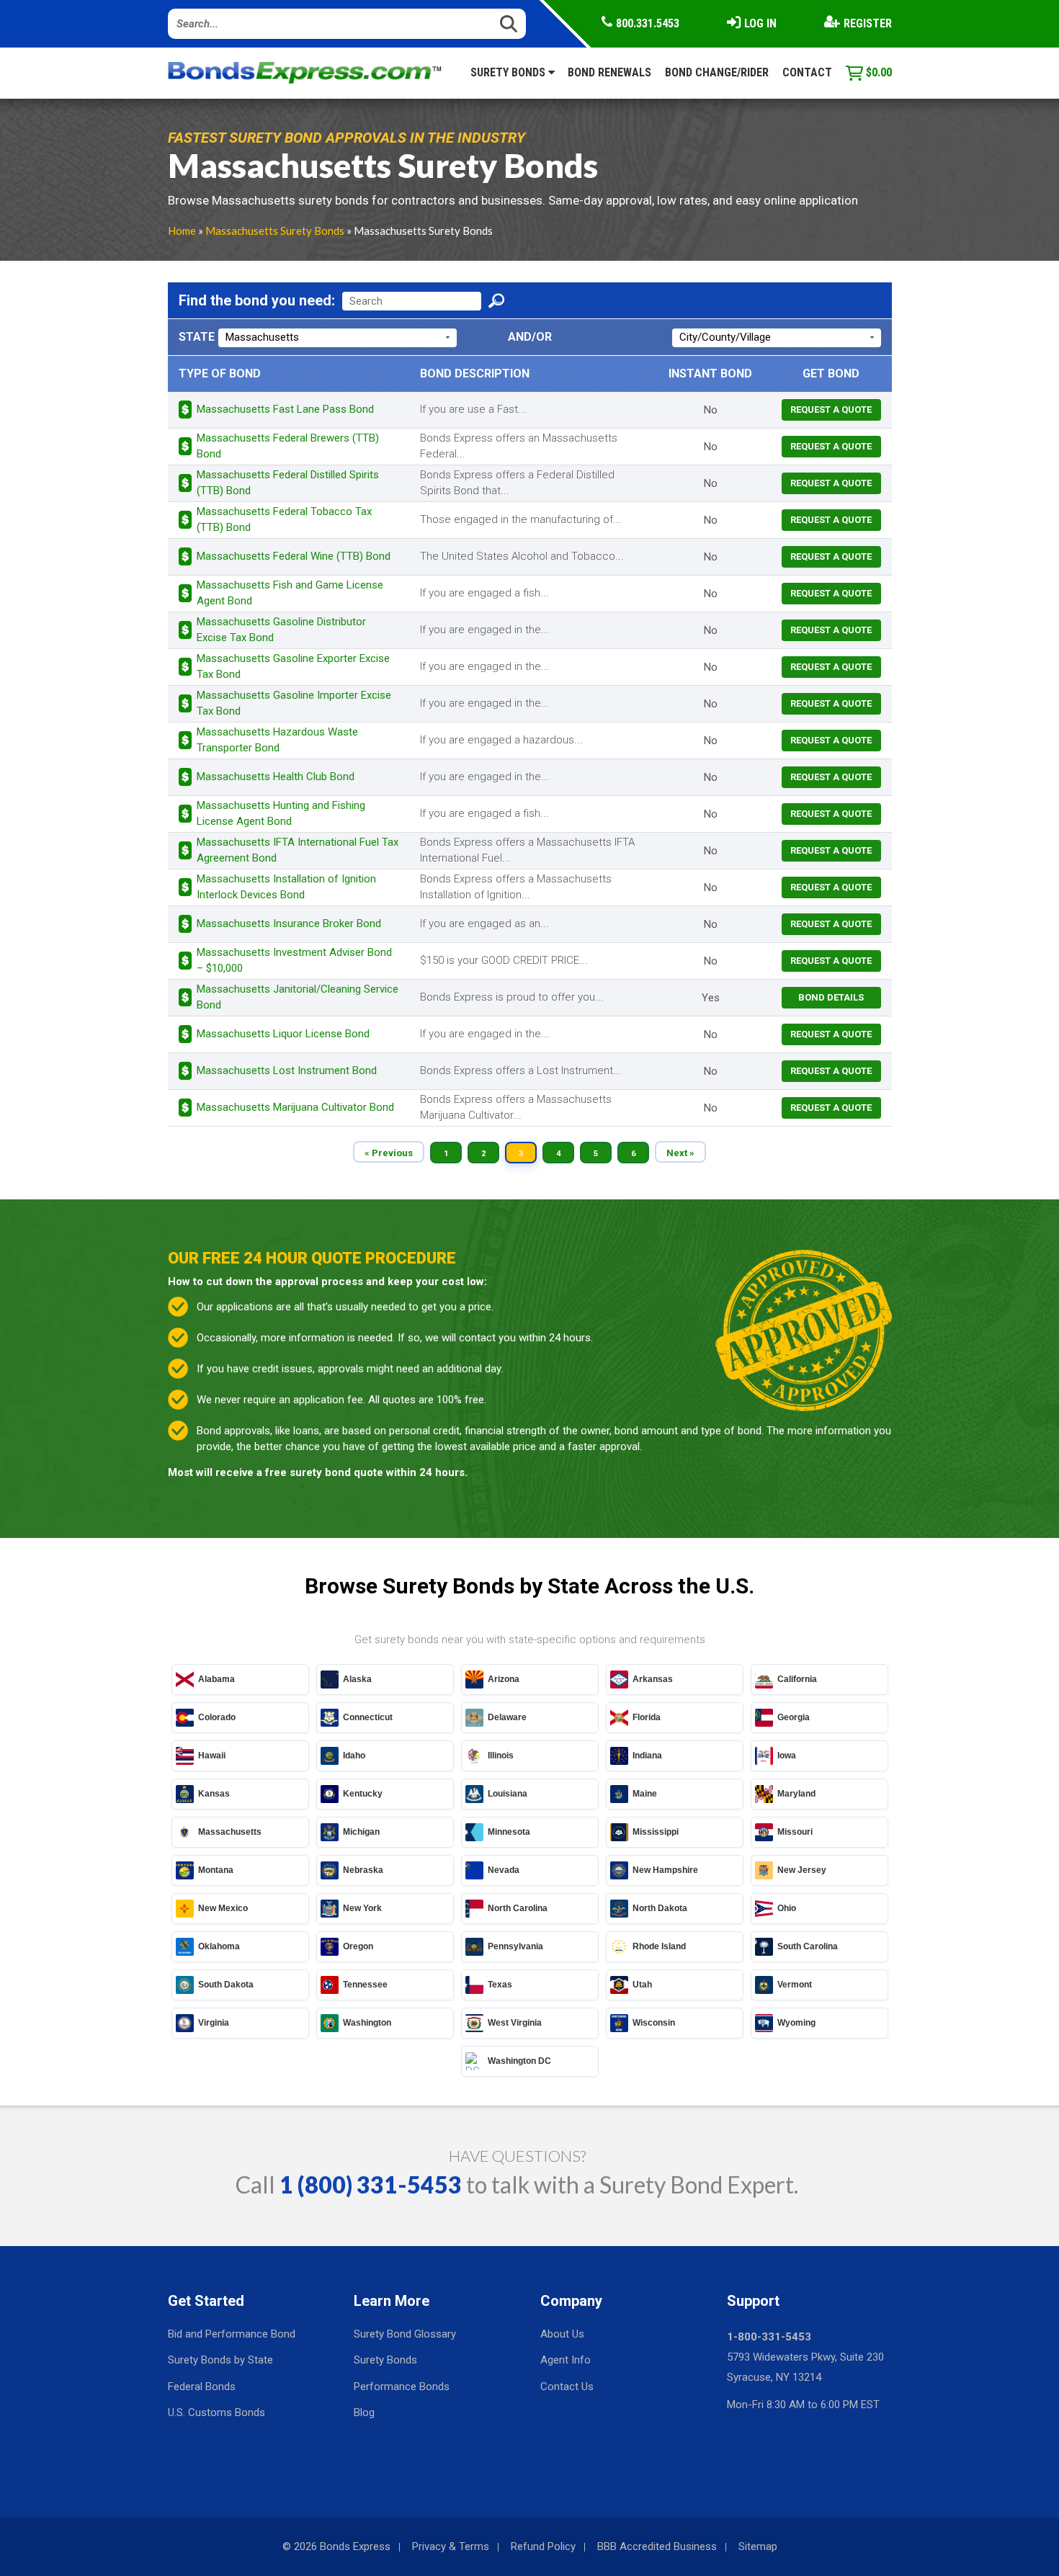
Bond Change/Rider (717, 72)
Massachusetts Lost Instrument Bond (287, 1070)
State (197, 337)
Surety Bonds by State (220, 2360)
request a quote (831, 410)
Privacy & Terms (451, 2546)
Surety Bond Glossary (405, 2334)
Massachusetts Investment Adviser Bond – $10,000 (294, 960)
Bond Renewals (609, 72)
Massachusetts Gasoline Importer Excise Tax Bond (294, 703)
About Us (562, 2334)
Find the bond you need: (257, 300)
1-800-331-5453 (769, 2337)
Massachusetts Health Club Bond (276, 777)
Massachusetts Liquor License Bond (283, 1034)
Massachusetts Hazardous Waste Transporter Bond (277, 739)
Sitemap (758, 2546)
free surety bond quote (324, 1472)
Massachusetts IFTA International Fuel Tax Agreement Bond (298, 850)
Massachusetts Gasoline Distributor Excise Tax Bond (281, 629)
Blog (364, 2412)
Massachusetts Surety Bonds (275, 231)
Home (182, 231)
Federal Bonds (202, 2387)
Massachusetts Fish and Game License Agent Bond (290, 592)
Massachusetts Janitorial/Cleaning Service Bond (298, 997)
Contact (807, 72)
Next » (680, 1153)
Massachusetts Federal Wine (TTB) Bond (294, 556)
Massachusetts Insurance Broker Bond (289, 923)
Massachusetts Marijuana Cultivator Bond (295, 1107)
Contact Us (567, 2387)
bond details (831, 997)
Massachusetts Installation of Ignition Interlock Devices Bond (286, 886)
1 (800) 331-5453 (371, 2184)
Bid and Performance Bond (232, 2334)
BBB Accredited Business (657, 2546)
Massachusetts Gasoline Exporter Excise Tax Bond (293, 666)
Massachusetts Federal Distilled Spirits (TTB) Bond (288, 482)
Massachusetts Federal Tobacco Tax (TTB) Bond (284, 519)
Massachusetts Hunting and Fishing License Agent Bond (281, 813)
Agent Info (566, 2360)
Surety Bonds (509, 72)
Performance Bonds (402, 2387)
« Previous (389, 1153)
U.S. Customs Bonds (216, 2412)
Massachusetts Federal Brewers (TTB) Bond (288, 446)
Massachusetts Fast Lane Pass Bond (285, 409)
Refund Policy (543, 2546)
